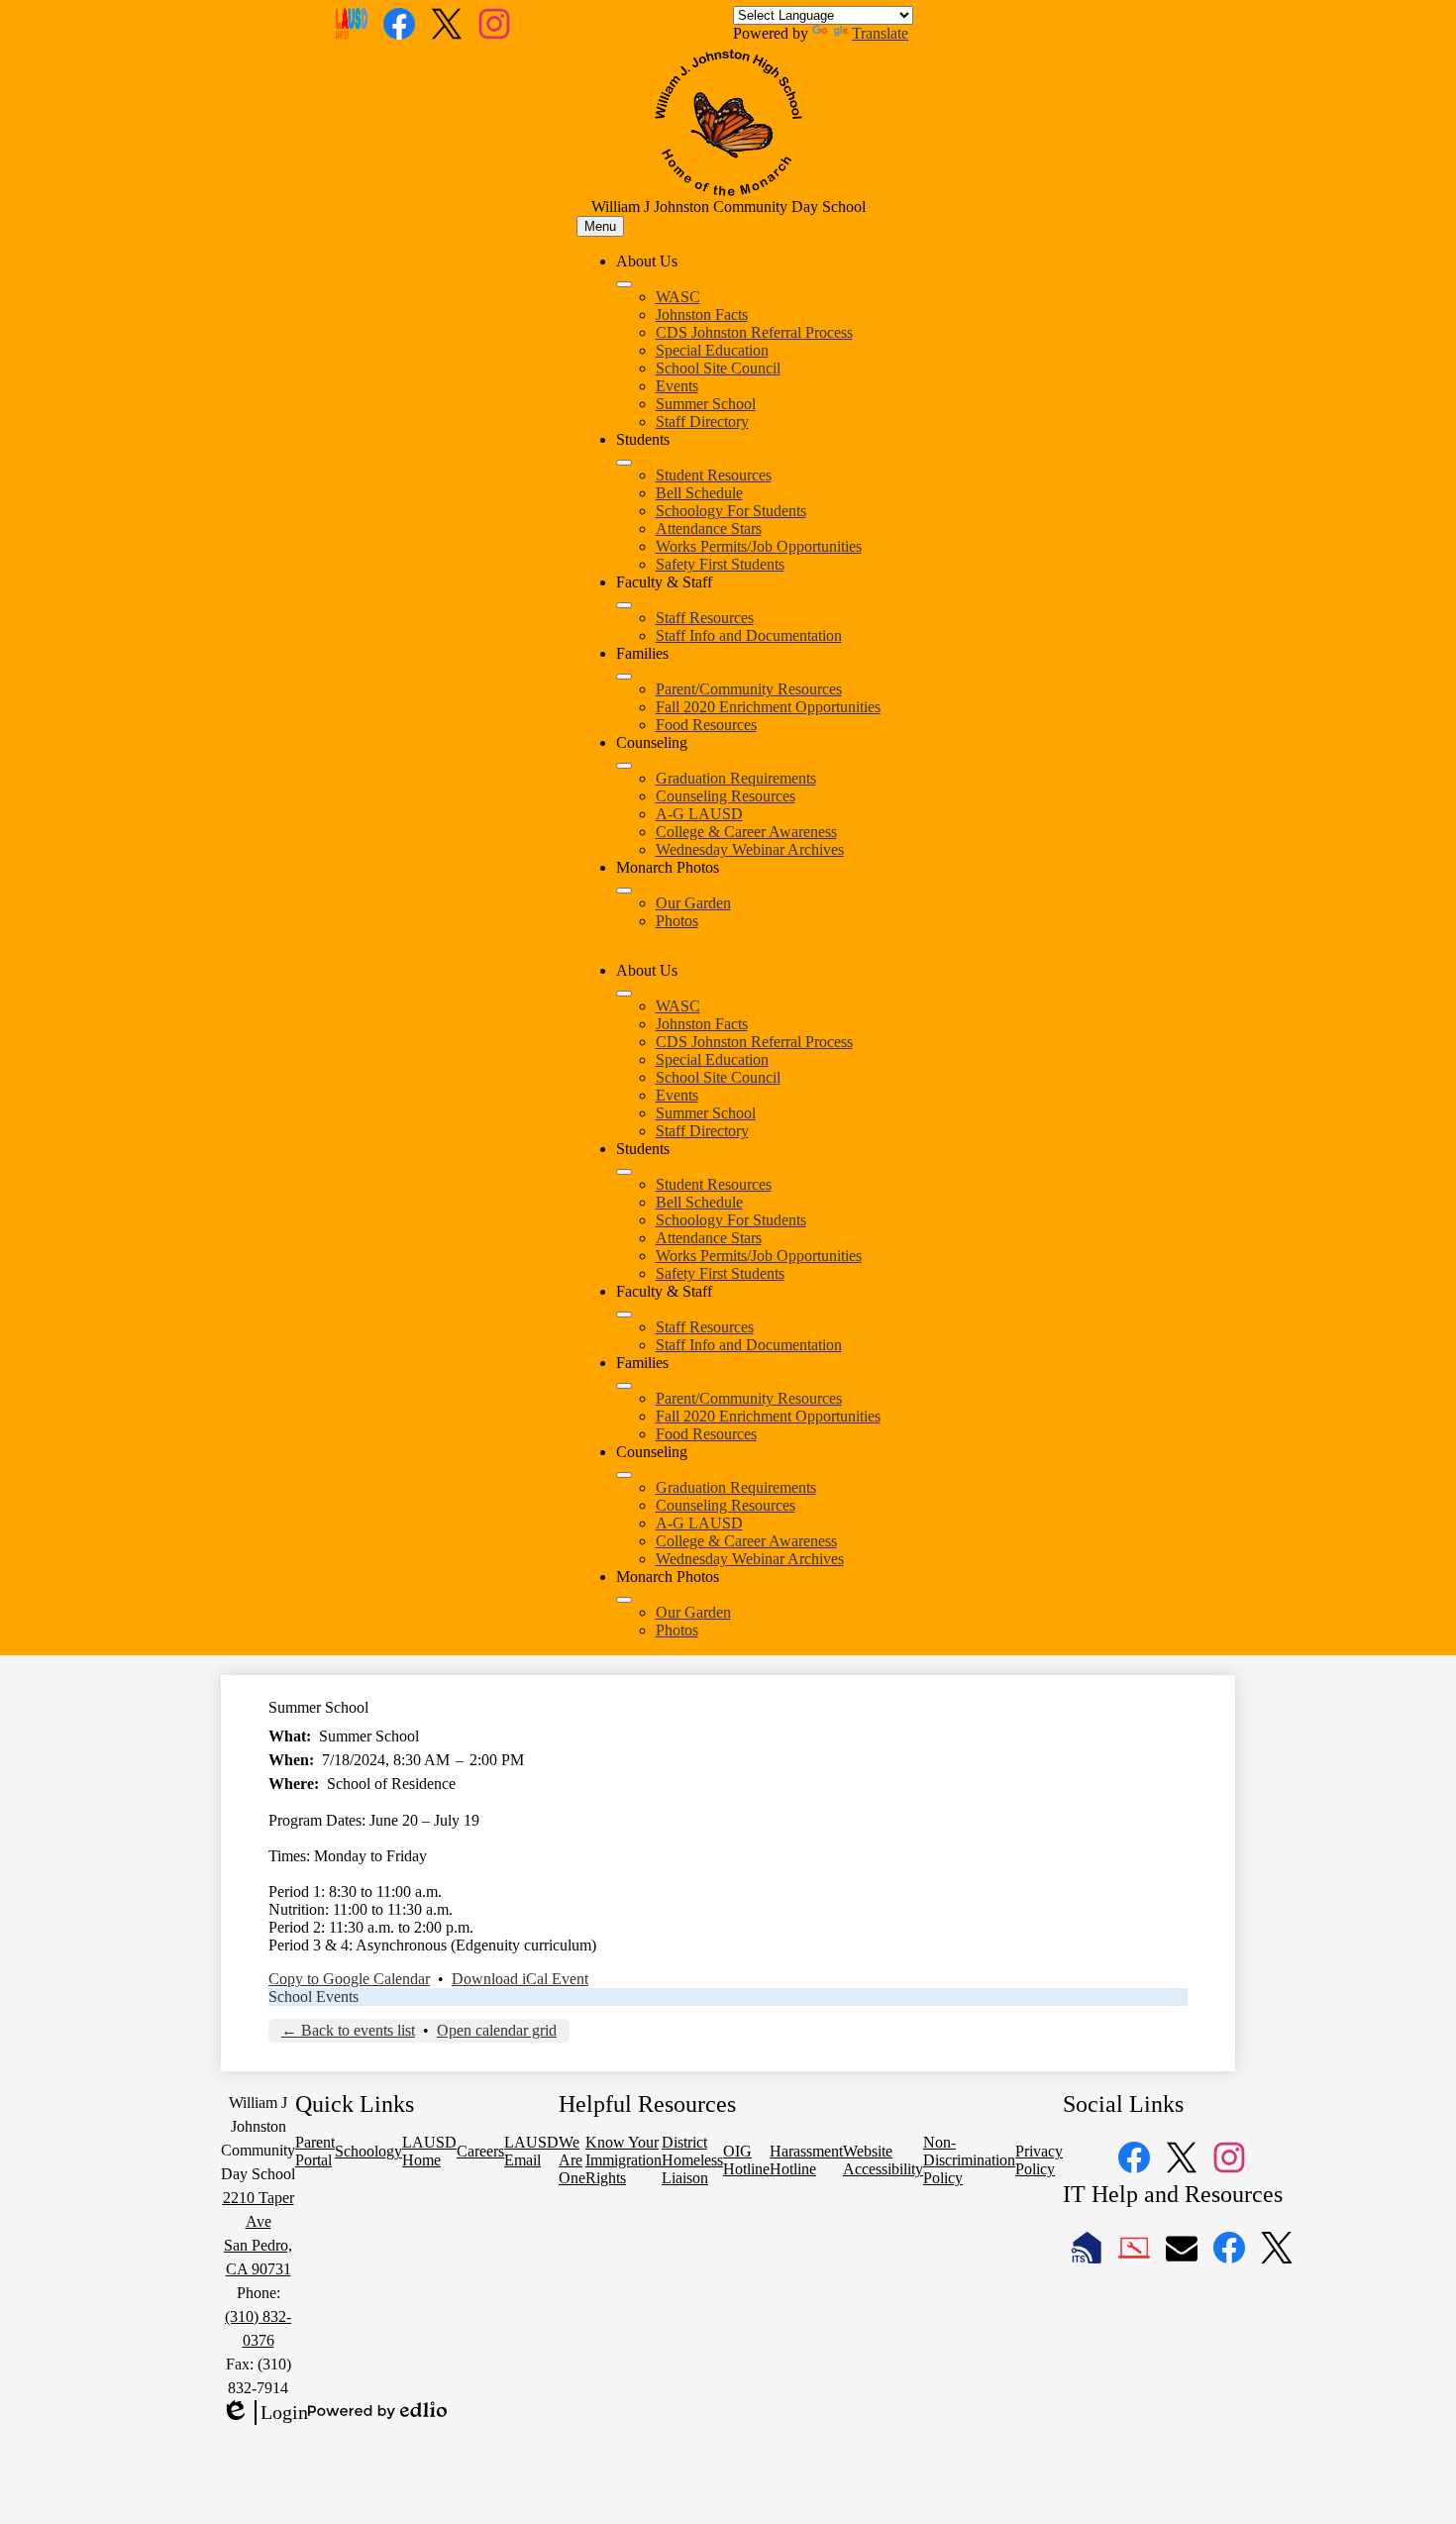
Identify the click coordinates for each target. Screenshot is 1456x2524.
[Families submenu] (624, 677)
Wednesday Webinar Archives (750, 849)
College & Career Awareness (746, 832)
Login (264, 2413)
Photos (677, 921)
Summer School (706, 404)
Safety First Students (720, 564)
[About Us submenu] (624, 284)
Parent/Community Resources (749, 689)
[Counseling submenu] (624, 766)
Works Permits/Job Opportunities (759, 546)
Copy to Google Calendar (349, 1979)
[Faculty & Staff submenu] (624, 605)
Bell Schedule (699, 493)
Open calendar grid (497, 2030)
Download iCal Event (520, 1979)
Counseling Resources (726, 796)
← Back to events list (348, 2030)
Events (677, 386)
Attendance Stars (709, 528)
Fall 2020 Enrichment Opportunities (768, 707)
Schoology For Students (731, 511)
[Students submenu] (624, 463)
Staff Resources (705, 618)
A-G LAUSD (699, 814)
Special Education (712, 350)
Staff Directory (702, 421)
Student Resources (714, 475)
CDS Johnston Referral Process (754, 332)
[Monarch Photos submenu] (624, 891)
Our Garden (693, 903)
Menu (600, 226)
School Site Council (718, 368)
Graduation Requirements (736, 778)
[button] (624, 994)
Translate (880, 33)
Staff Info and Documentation (749, 635)
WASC (678, 297)
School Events (313, 1997)
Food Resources (706, 725)
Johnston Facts (702, 315)
